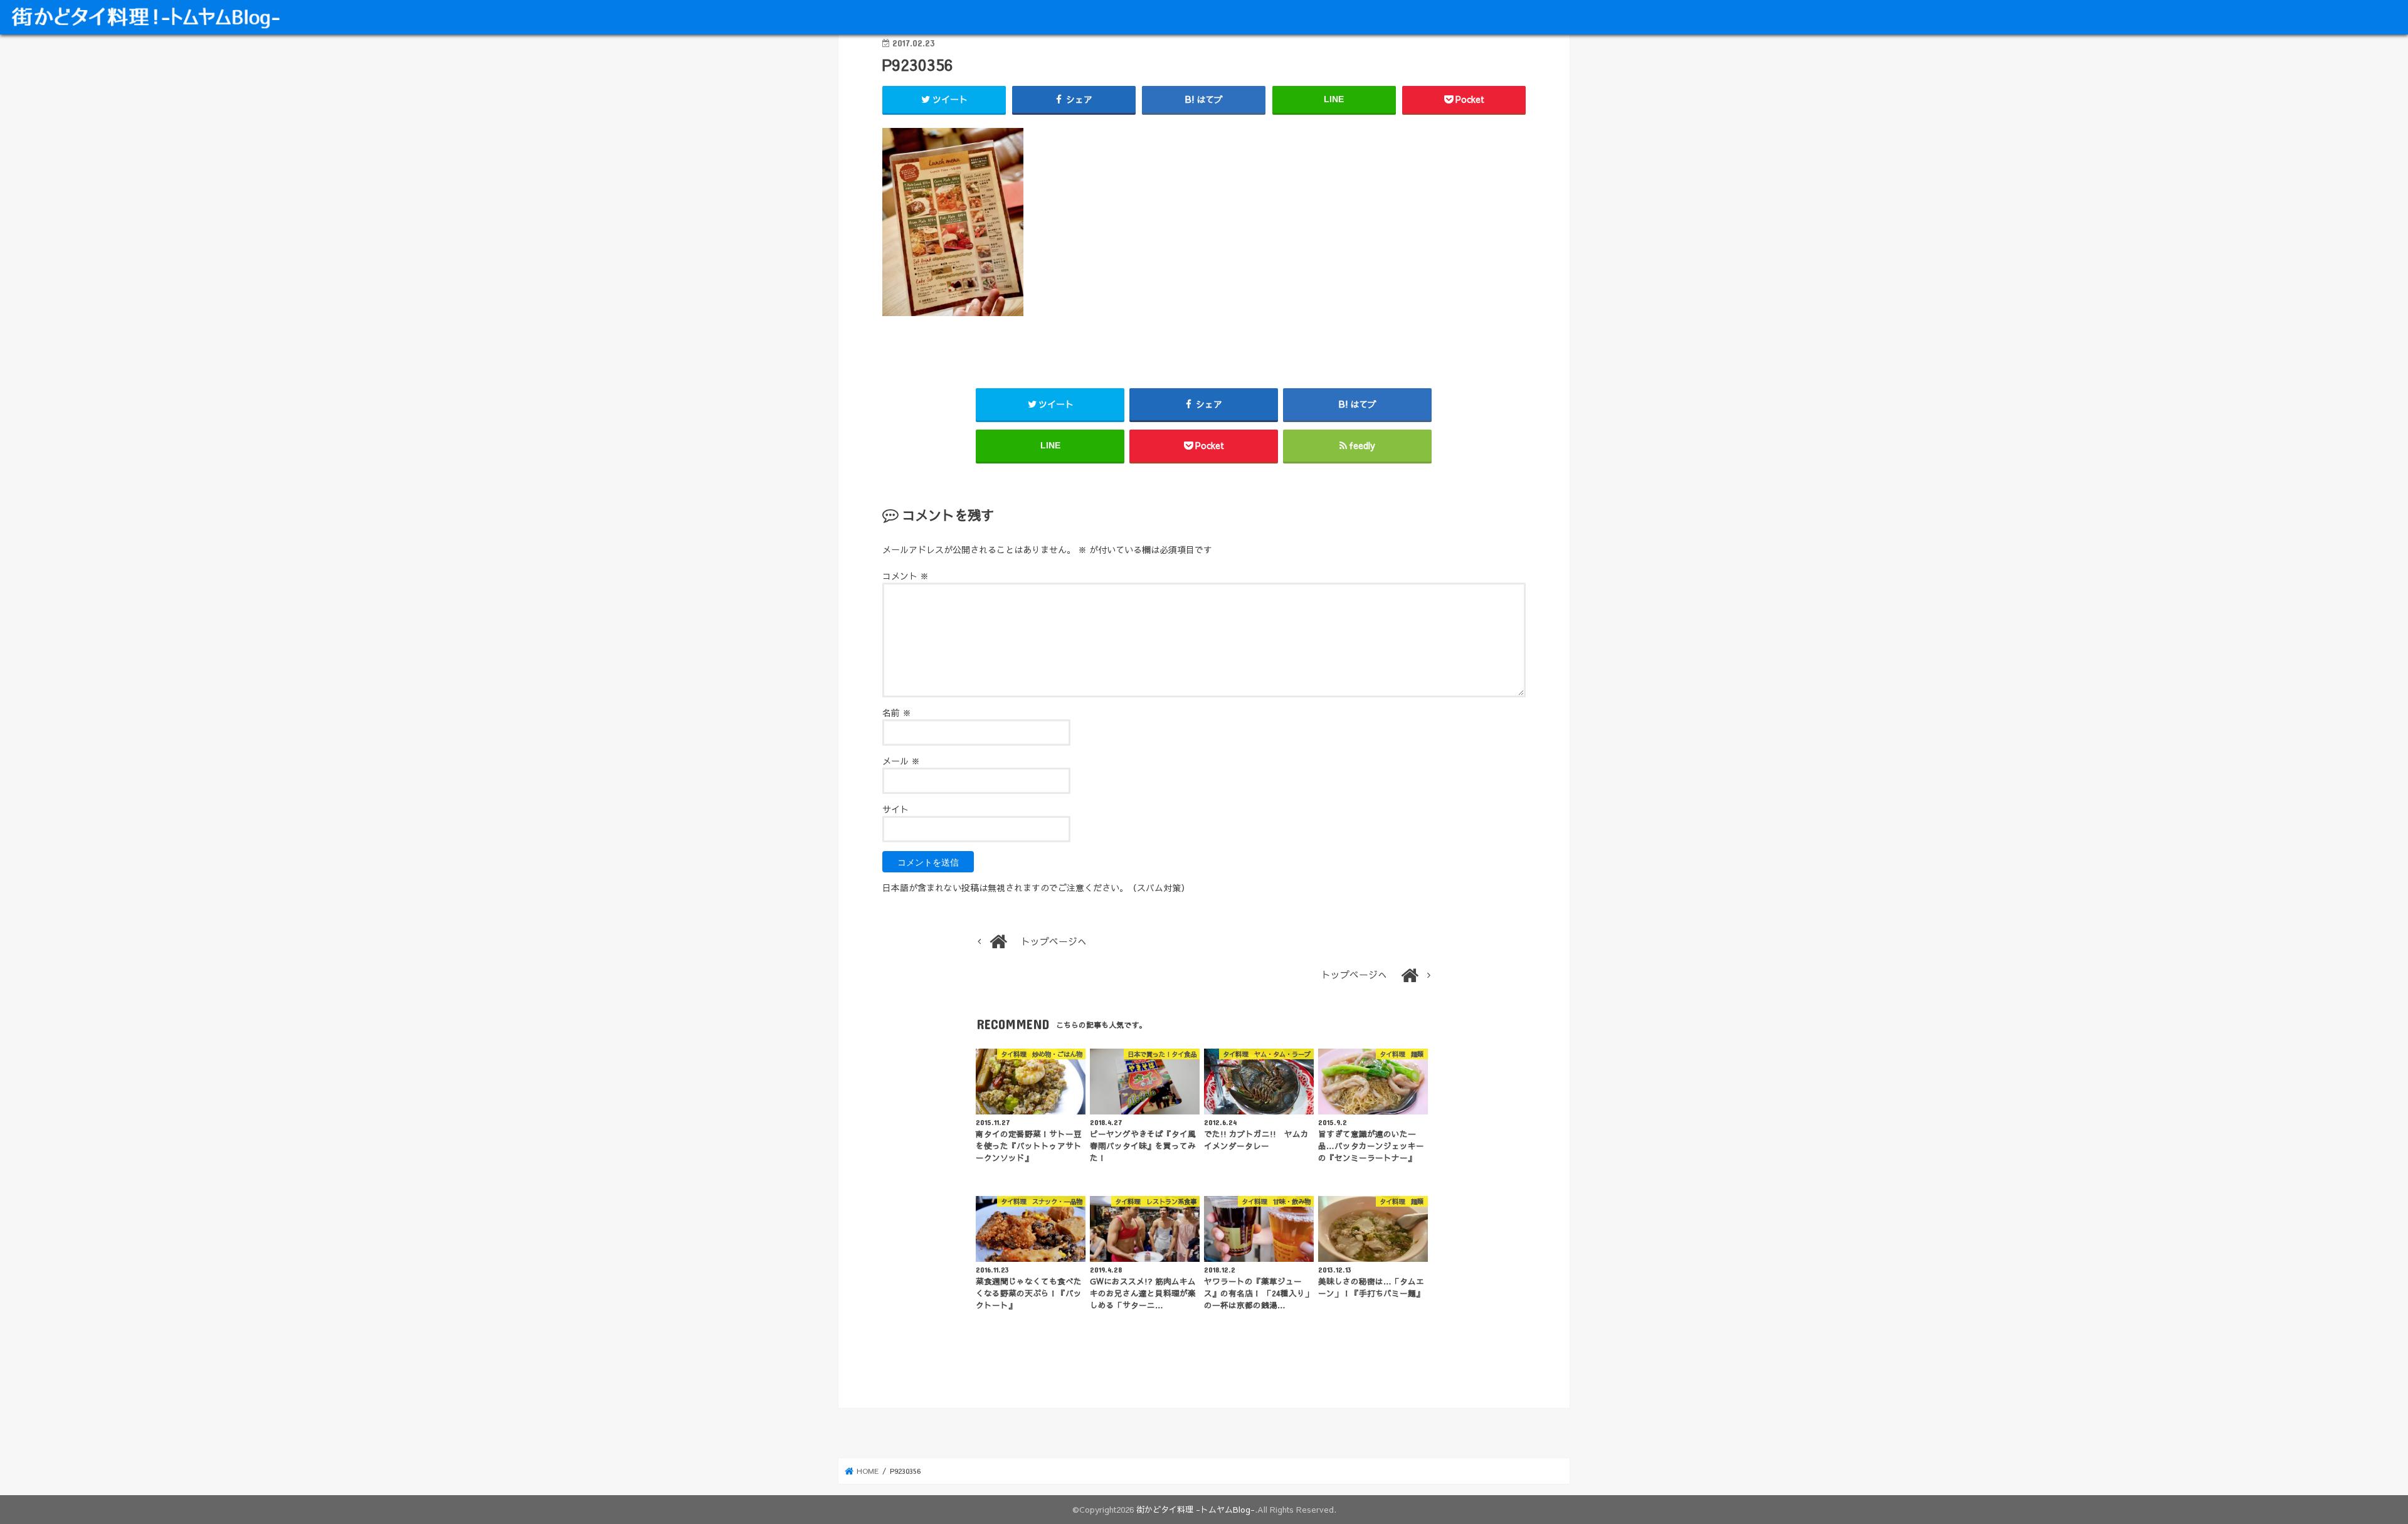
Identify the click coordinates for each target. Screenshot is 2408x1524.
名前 (897, 712)
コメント (906, 576)
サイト (895, 809)
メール (901, 761)
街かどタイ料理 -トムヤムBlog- (1196, 1509)
